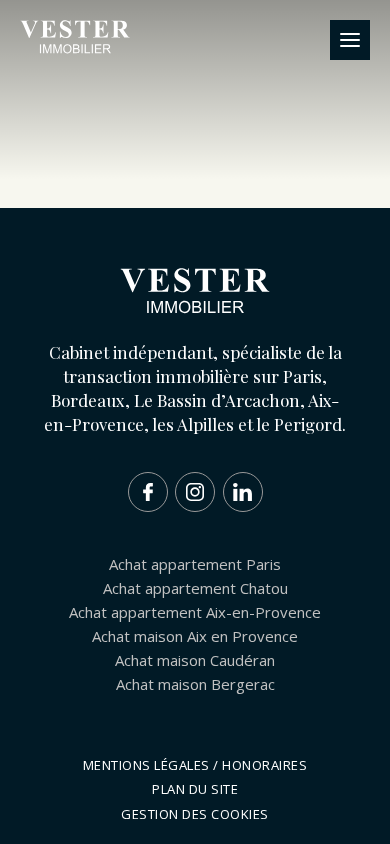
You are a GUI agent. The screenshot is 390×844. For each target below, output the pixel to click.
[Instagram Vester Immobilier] (195, 492)
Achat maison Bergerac (195, 684)
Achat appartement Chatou (195, 588)
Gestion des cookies (195, 814)
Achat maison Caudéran (195, 660)
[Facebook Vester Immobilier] (148, 492)
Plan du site (195, 789)
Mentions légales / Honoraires (195, 765)
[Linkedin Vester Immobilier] (243, 492)
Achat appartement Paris (195, 564)
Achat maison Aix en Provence (195, 636)
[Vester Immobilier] (75, 50)
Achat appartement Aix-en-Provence (195, 612)
